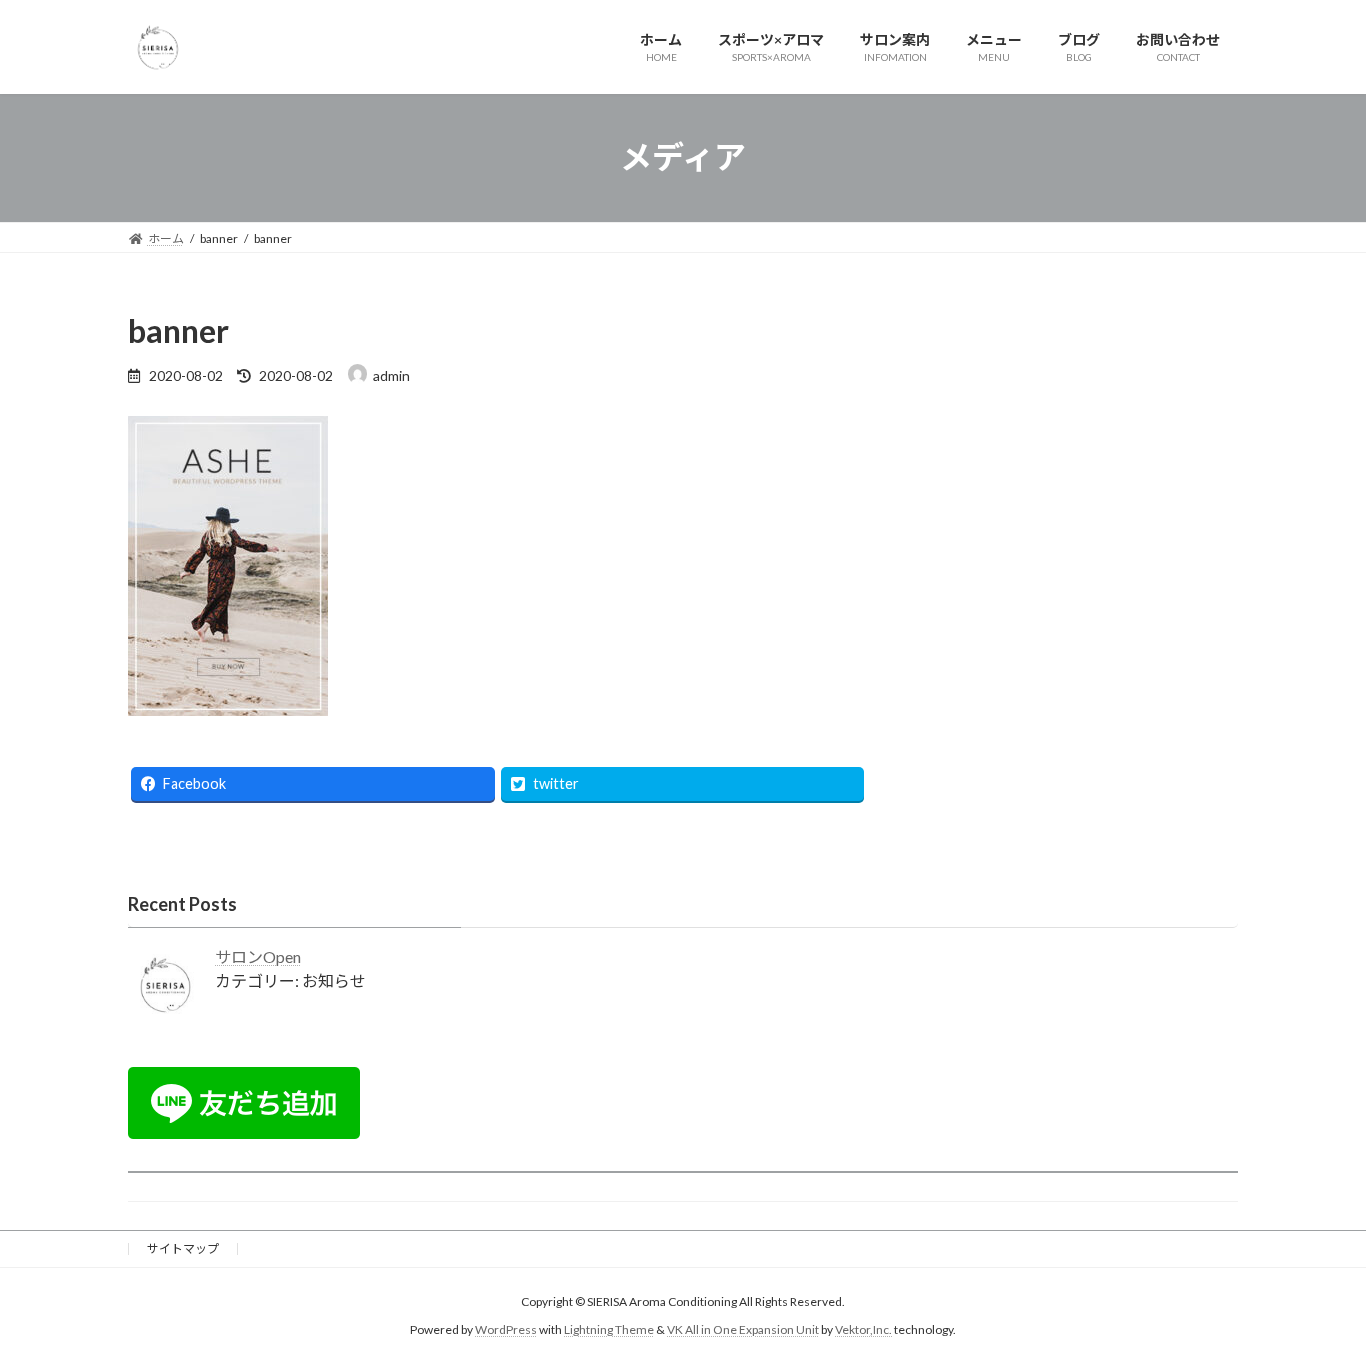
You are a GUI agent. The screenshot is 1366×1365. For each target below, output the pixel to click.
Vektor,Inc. (863, 1330)
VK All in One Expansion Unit (743, 1330)
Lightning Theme (609, 1330)
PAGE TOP (1315, 1305)
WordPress (506, 1330)
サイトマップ (183, 1248)
